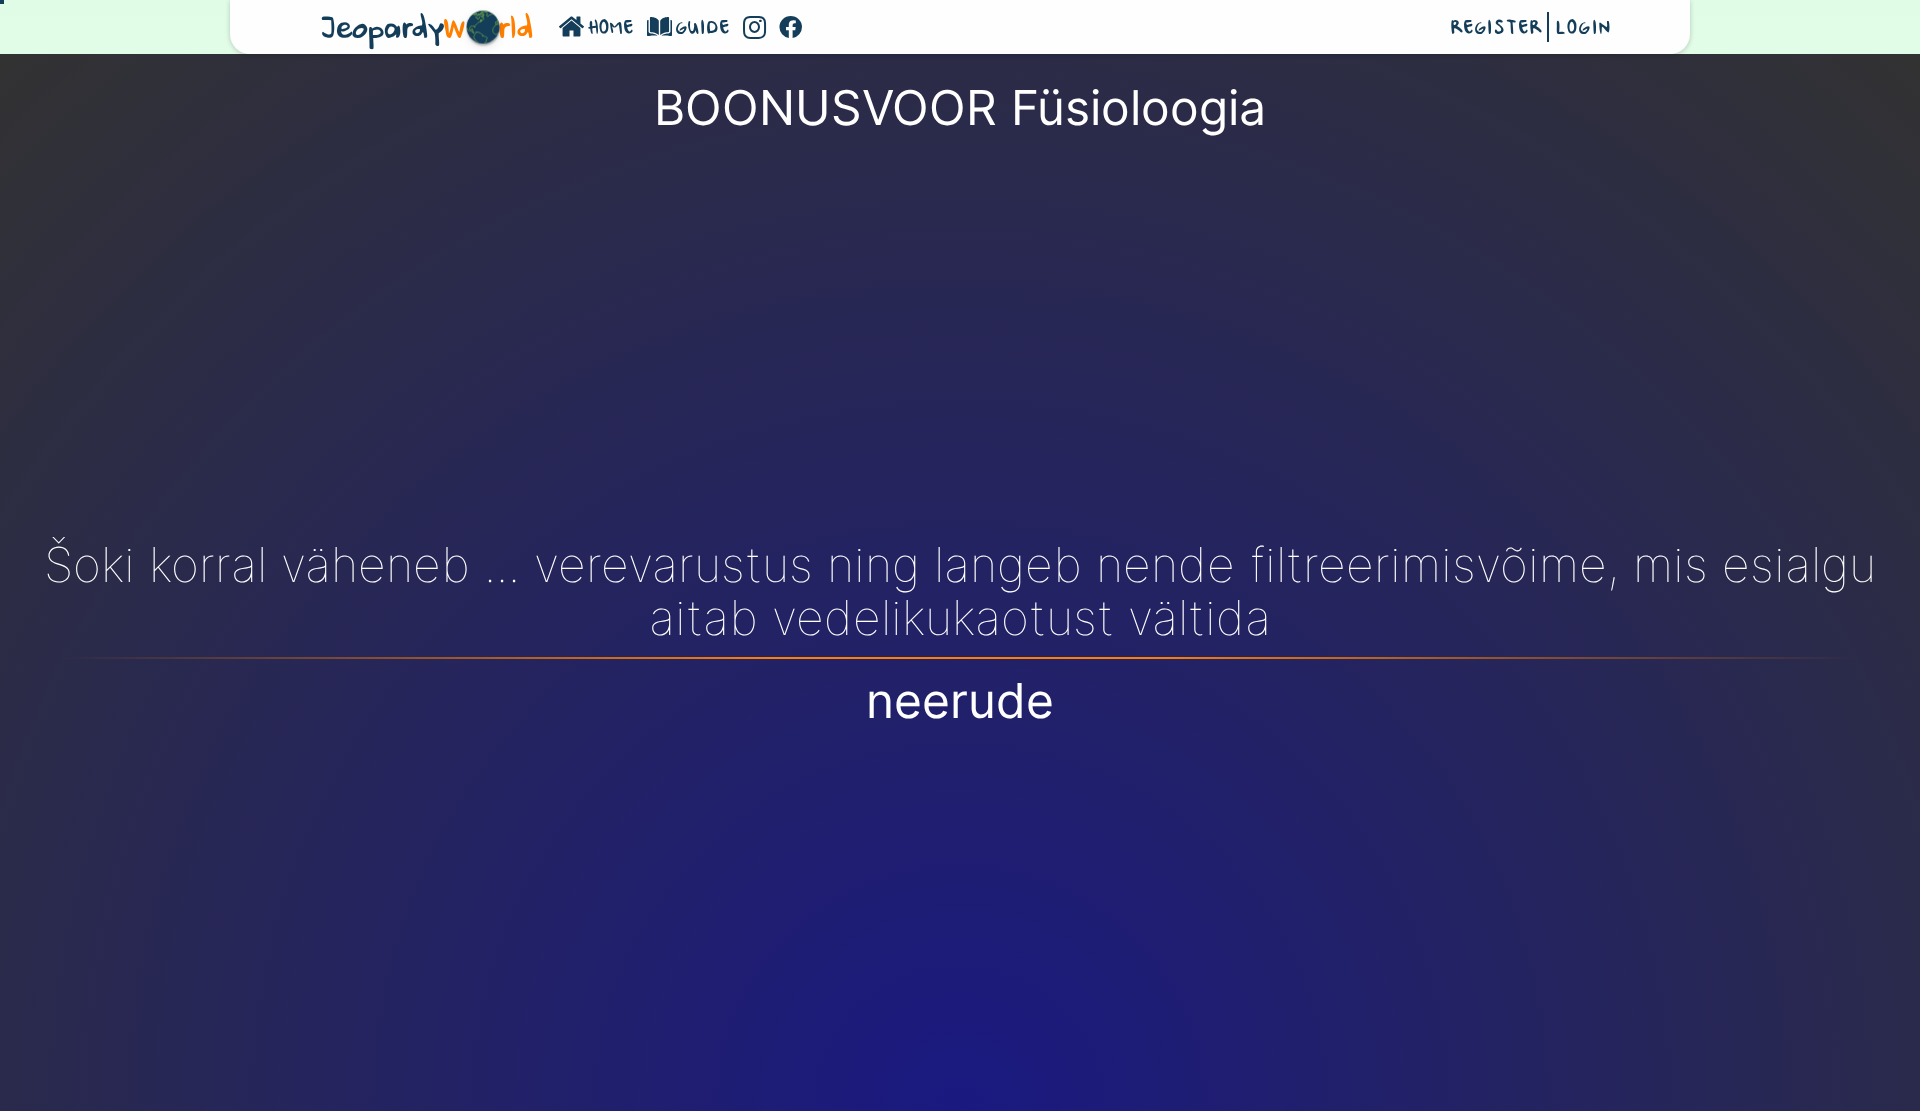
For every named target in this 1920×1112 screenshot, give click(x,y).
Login (1582, 29)
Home (611, 29)
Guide (703, 29)
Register (1496, 29)
